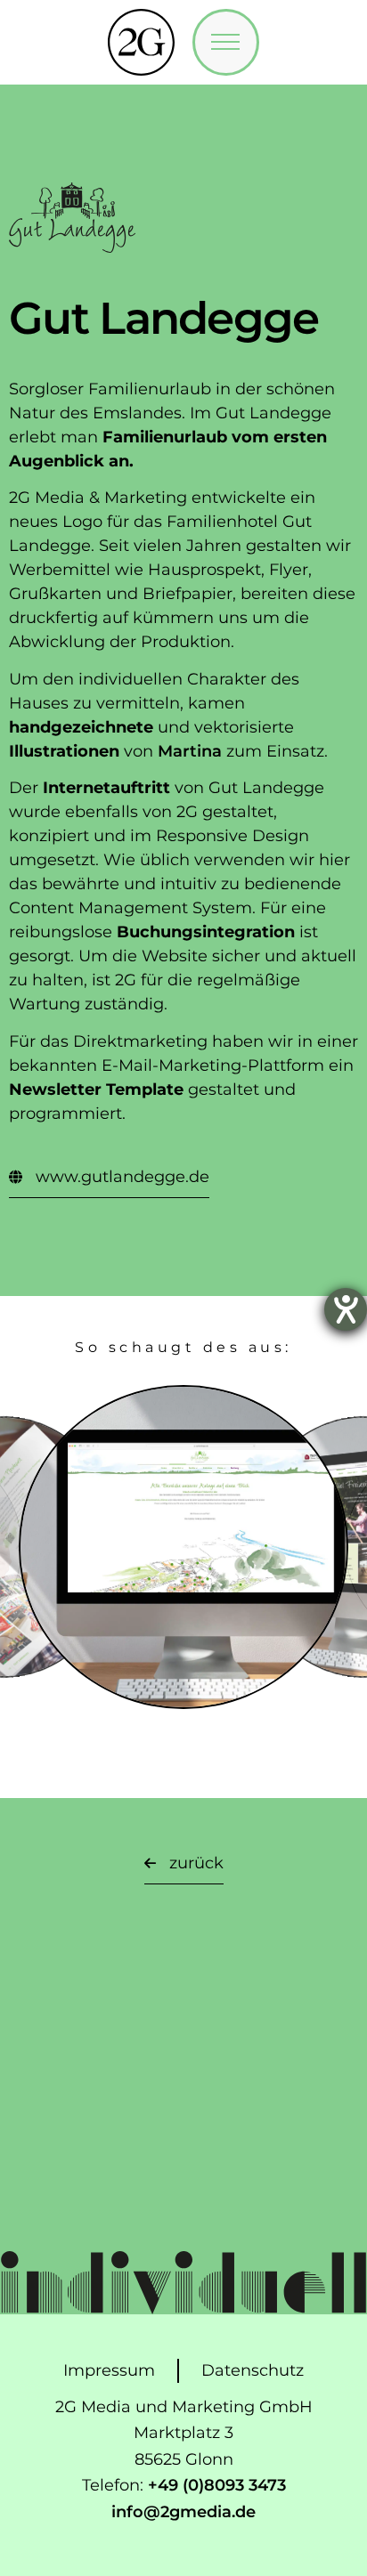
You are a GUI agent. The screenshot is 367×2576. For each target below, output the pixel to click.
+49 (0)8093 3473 (217, 2485)
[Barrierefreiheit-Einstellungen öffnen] (346, 1309)
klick (184, 1617)
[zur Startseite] (141, 42)
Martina (190, 751)
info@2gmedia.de (183, 2512)
